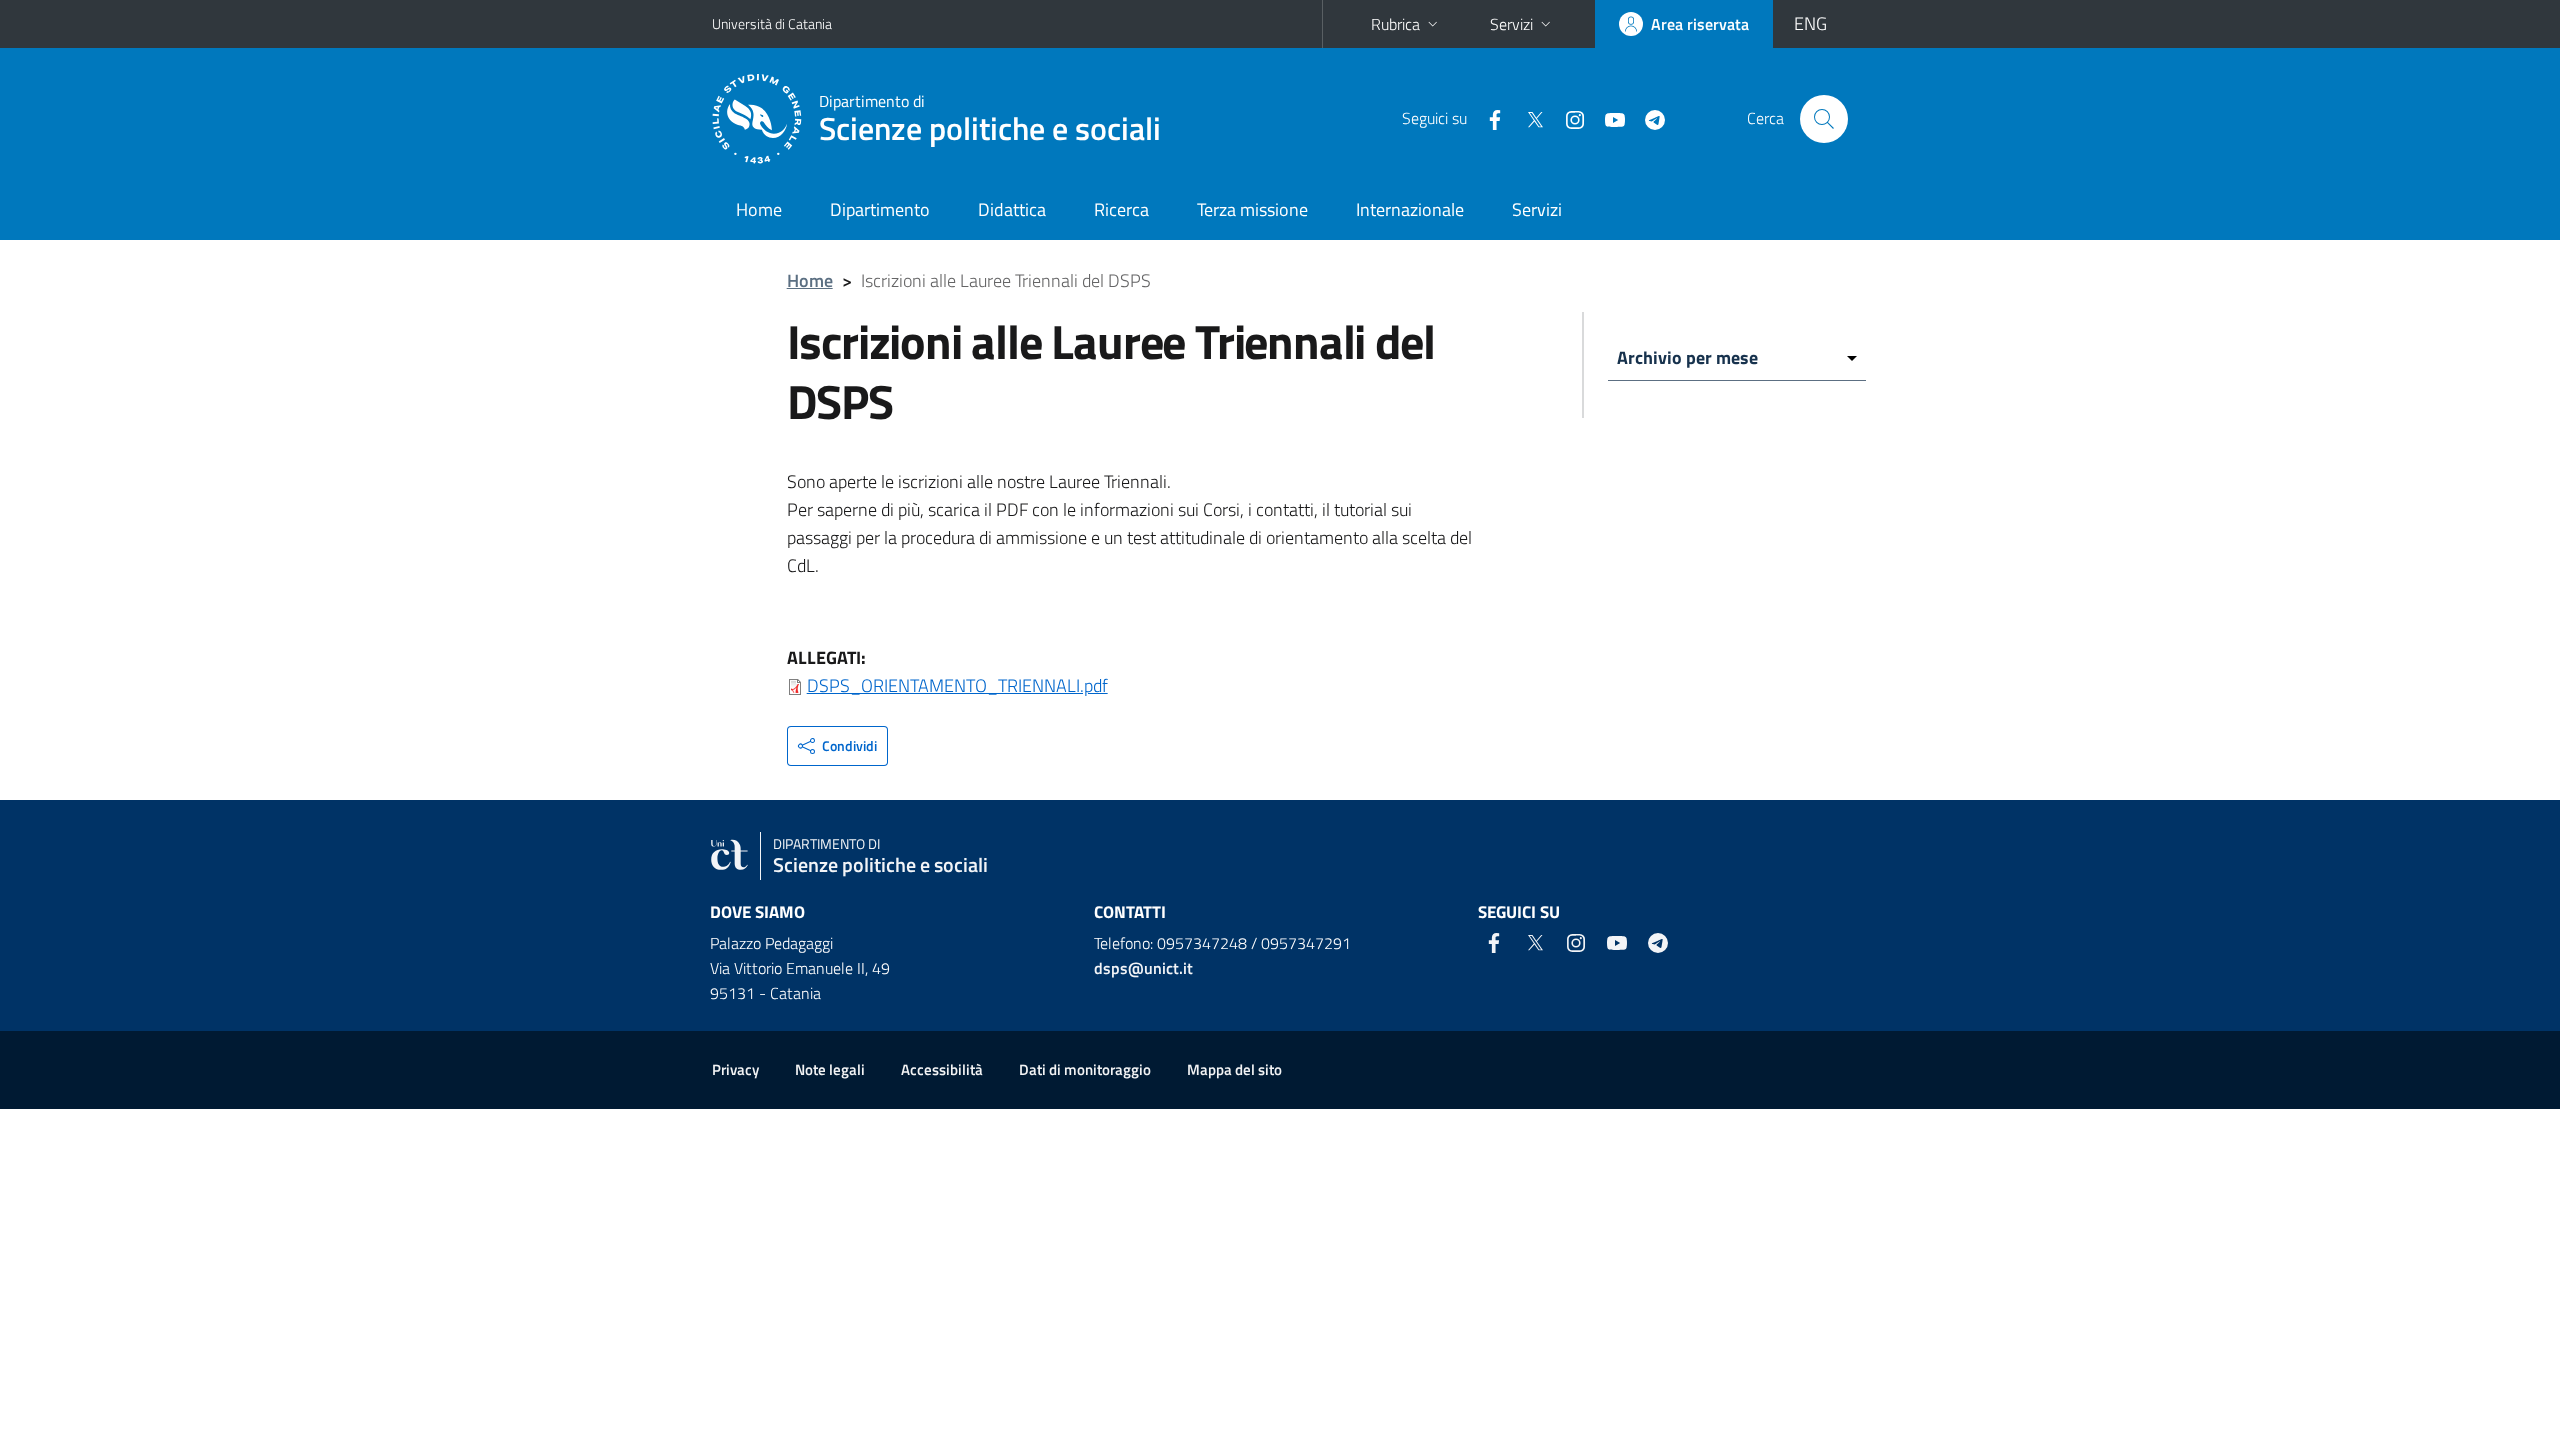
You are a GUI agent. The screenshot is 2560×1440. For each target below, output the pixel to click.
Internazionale (1410, 209)
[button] (837, 746)
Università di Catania (772, 23)
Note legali (830, 1069)
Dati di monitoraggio (1085, 1069)
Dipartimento (880, 209)
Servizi (1537, 209)
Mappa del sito (1234, 1069)
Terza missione (1252, 209)
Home (759, 209)
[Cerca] (1824, 119)
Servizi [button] (1511, 24)
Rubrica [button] (1395, 24)
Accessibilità (942, 1069)
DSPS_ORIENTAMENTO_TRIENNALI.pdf (957, 685)
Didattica (1012, 209)
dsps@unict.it (1143, 968)
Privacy (735, 1069)
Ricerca (1121, 209)
